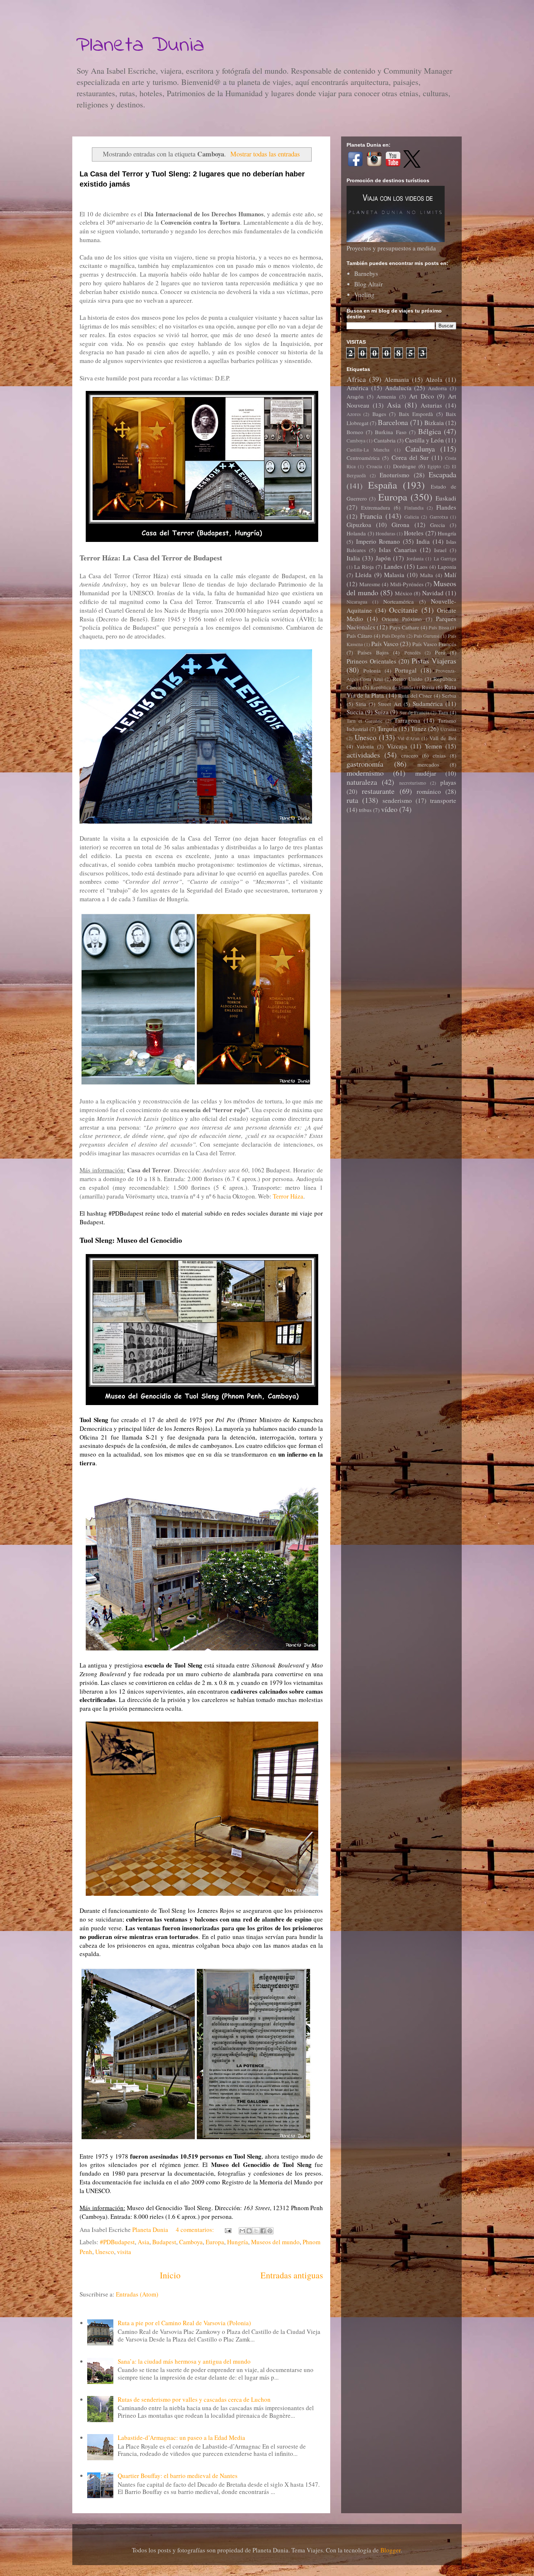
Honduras (385, 534)
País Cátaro (359, 636)
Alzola (434, 379)
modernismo (365, 773)
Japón (383, 558)
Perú (440, 652)
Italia (353, 558)
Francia (371, 516)
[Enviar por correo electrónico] (242, 2231)
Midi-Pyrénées (407, 584)
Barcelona (393, 422)
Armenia (386, 396)
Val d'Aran (408, 738)
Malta (426, 575)
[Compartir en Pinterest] (270, 2231)
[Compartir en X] (256, 2231)
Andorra (437, 388)
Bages (379, 414)
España (383, 485)
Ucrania (448, 729)
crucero (410, 755)
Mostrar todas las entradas (265, 154)
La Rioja (364, 567)
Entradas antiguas (292, 2275)
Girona (401, 525)
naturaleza (362, 782)
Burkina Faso (391, 432)
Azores (354, 414)
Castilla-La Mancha (368, 450)
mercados (428, 764)
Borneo (355, 432)
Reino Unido (408, 679)
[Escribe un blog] (249, 2231)
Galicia (412, 517)
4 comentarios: (196, 2230)
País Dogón (393, 636)
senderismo (397, 801)
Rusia (428, 687)
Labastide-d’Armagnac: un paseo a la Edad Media (181, 2438)
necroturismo (413, 783)
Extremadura (376, 507)
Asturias (431, 405)
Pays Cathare (404, 627)
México (404, 593)
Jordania (415, 559)
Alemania (397, 379)
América (357, 388)
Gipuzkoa (359, 525)
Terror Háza (288, 1196)
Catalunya (420, 449)
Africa (356, 379)
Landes (393, 566)
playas (448, 782)
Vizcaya (397, 746)
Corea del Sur (410, 458)
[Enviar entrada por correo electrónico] (227, 2230)
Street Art (389, 704)
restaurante (378, 791)
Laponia (447, 567)
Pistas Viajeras (434, 661)
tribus (365, 810)
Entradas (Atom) (137, 2294)
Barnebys (366, 273)
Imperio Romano (378, 541)
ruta (352, 800)
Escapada (442, 474)
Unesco (105, 2252)
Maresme (370, 584)
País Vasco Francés (434, 644)
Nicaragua (357, 602)
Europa (215, 2242)
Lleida (363, 575)
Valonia (365, 746)
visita (124, 2252)
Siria (361, 704)
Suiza (382, 712)
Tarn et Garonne (365, 721)
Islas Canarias (398, 550)
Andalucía (398, 388)
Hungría (238, 2242)
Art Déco (422, 396)
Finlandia (414, 508)
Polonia (372, 670)
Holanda (356, 533)
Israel (440, 550)
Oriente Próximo (402, 619)
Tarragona (407, 720)
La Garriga (445, 559)
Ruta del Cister (415, 695)
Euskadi (446, 498)
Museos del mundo (275, 2242)
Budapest (164, 2242)
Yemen (433, 746)
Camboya (191, 2242)
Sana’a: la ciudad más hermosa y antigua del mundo (184, 2361)
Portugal (406, 670)
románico (429, 791)
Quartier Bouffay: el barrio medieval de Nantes (178, 2476)
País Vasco (385, 644)
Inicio (170, 2275)
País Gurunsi (427, 636)
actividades (363, 755)
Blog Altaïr (369, 284)
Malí (450, 575)
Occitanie (403, 610)
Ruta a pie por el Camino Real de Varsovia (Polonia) (184, 2323)
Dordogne (404, 466)
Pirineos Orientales (371, 661)
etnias (439, 755)
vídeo (389, 809)
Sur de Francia (414, 713)
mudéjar (426, 773)
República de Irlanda (392, 687)
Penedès (412, 653)
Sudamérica (428, 704)
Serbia (449, 695)
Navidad (433, 593)
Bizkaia (434, 423)
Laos (422, 567)
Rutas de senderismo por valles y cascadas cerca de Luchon (194, 2399)
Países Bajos (373, 652)
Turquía (387, 729)
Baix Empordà (416, 414)
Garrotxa (439, 517)
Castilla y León (424, 440)
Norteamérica (399, 601)
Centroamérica (363, 458)
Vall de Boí (443, 738)
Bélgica (430, 431)
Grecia (438, 525)
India (423, 541)
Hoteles (414, 533)
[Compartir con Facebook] (263, 2231)
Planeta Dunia (140, 46)
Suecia (355, 712)
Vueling (364, 295)
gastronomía (365, 764)
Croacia (374, 466)
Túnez (419, 729)
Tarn (443, 712)
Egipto (434, 466)
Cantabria (385, 440)
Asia (143, 2242)
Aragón (355, 396)
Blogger (391, 2550)
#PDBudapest (117, 2242)
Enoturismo (395, 475)
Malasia (394, 575)
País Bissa (439, 628)
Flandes (446, 507)
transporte (443, 801)
